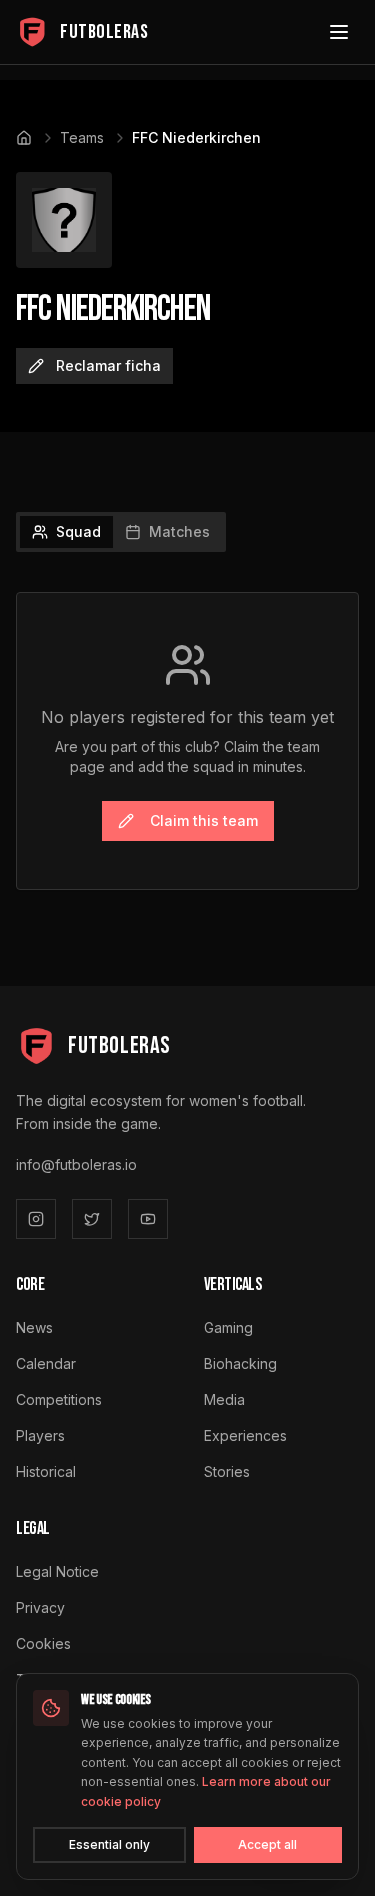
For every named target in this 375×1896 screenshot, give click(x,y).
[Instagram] (36, 1219)
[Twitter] (92, 1219)
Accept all (267, 1844)
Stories (227, 1471)
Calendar (46, 1363)
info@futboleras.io (76, 1164)
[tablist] (121, 532)
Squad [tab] (78, 531)
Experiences (245, 1435)
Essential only (109, 1844)
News (34, 1327)
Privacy (40, 1607)
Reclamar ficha (108, 365)
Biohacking (240, 1363)
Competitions (59, 1399)
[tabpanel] (187, 741)
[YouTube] (148, 1219)
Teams (82, 137)
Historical (46, 1471)
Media (224, 1399)
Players (40, 1435)
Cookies (43, 1643)
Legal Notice (57, 1571)
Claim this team (204, 820)
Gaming (228, 1327)
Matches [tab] (179, 531)
